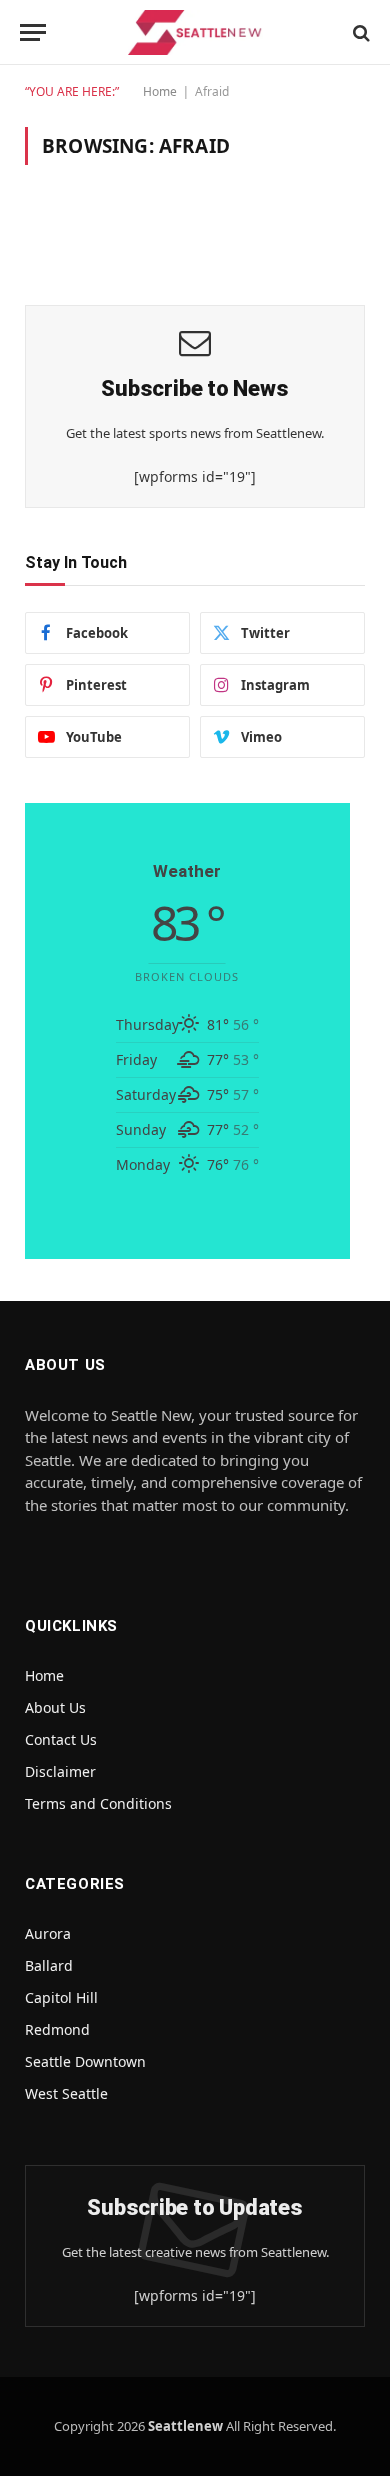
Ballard (49, 1965)
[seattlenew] (195, 32)
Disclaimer (60, 1771)
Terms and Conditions (98, 1803)
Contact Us (61, 1739)
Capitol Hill (61, 1997)
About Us (55, 1707)
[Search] (359, 32)
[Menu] (33, 32)
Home (160, 91)
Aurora (48, 1933)
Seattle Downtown (85, 2061)
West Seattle (66, 2093)
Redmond (57, 2029)
